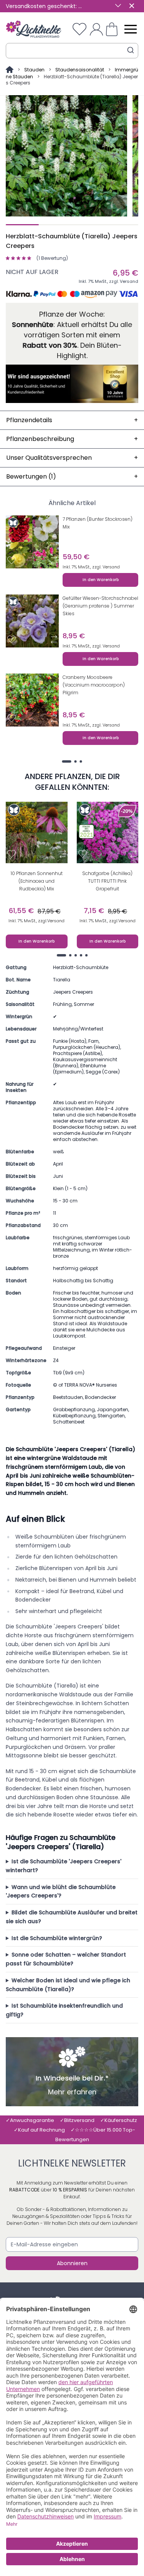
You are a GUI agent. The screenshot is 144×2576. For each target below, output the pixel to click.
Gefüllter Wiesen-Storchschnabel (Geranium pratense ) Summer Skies (100, 606)
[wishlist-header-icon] (79, 29)
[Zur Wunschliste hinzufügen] (12, 560)
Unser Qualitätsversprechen (72, 458)
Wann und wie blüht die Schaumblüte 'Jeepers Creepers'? (61, 1892)
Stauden (34, 70)
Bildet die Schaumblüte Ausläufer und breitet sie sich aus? (72, 1917)
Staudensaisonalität (80, 70)
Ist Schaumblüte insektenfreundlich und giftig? (64, 2010)
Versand (129, 281)
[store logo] (34, 29)
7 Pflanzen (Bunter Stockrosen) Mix (98, 523)
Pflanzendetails (72, 420)
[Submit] (131, 50)
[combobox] (72, 51)
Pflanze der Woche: (72, 314)
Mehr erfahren (72, 2092)
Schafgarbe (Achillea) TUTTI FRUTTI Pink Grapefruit (107, 881)
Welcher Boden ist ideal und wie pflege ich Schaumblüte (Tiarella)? (68, 1985)
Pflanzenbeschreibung (72, 439)
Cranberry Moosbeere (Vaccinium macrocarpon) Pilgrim (94, 685)
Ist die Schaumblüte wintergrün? (57, 1938)
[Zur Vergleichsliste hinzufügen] (54, 560)
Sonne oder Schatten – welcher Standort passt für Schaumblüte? (66, 1959)
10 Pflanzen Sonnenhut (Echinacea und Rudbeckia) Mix (37, 881)
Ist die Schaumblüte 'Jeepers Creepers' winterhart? (64, 1866)
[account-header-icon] (96, 29)
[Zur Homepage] (10, 70)
